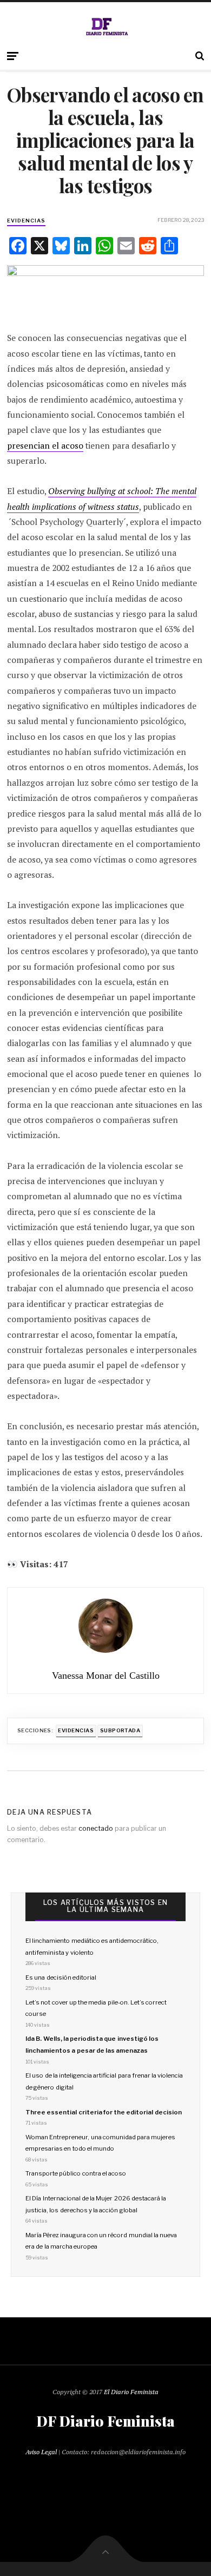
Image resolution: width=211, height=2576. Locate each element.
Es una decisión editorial (61, 1977)
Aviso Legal (41, 2452)
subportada (120, 1730)
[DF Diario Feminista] (106, 27)
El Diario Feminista (131, 2392)
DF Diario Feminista (105, 2421)
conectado (96, 1828)
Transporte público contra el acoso (76, 2173)
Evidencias (26, 221)
